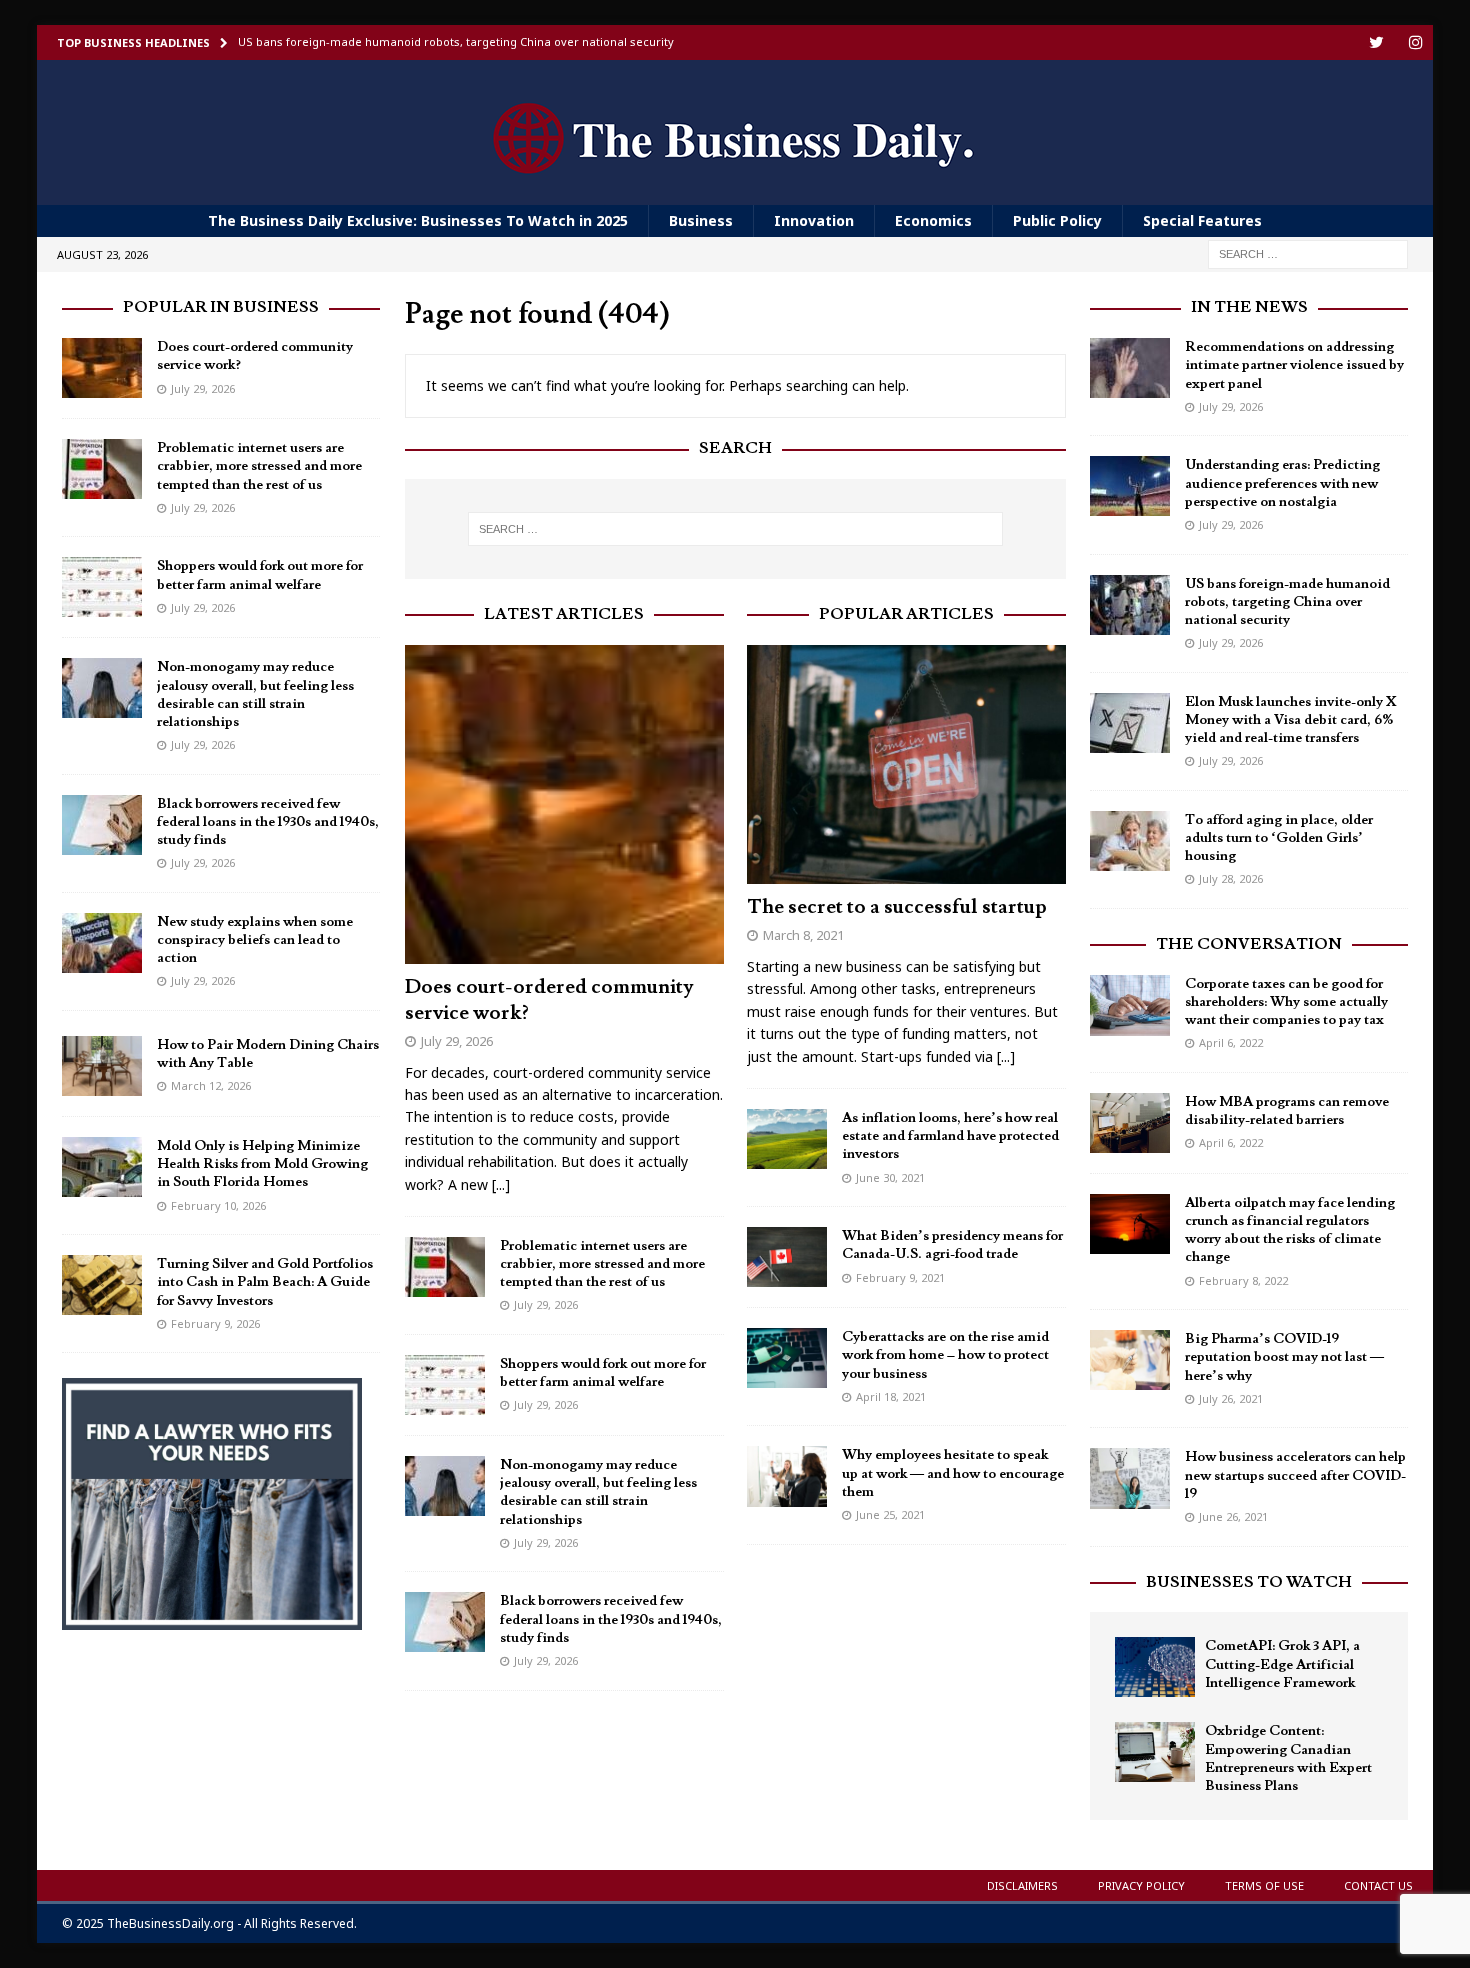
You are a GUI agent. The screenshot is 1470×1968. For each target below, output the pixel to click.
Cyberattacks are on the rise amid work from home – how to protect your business (945, 1355)
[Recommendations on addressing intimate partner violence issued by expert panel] (1130, 368)
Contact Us (1378, 1885)
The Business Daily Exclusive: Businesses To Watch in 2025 (418, 220)
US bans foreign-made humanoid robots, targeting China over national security (1287, 602)
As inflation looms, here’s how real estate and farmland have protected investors (950, 1136)
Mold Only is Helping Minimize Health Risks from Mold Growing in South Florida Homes (262, 1164)
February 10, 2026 (218, 1205)
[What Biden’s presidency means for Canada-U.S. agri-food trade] (787, 1257)
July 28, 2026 (1231, 878)
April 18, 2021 (891, 1396)
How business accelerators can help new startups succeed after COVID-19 (1295, 1475)
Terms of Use (1264, 1885)
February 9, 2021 (900, 1277)
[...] (501, 1184)
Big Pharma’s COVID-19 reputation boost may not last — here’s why (1284, 1357)
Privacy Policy (1141, 1885)
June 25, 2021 (890, 1514)
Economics (933, 220)
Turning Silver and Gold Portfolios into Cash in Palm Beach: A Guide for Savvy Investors (265, 1282)
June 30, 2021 (890, 1177)
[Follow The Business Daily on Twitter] (1376, 42)
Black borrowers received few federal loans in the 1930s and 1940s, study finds (611, 1619)
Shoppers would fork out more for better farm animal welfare (603, 1373)
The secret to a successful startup (897, 907)
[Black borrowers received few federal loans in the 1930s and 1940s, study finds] (445, 1622)
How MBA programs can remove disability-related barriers (1287, 1111)
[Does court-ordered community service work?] (564, 804)
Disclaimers (1022, 1885)
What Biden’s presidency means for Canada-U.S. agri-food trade (952, 1245)
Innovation (814, 220)
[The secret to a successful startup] (906, 764)
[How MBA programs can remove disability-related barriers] (1130, 1123)
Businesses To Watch (1249, 1582)
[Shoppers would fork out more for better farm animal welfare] (445, 1385)
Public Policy (1057, 220)
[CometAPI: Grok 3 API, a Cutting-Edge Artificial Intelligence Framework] (1155, 1667)
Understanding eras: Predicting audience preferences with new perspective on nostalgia (1282, 483)
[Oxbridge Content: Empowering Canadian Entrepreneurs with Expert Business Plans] (1155, 1752)
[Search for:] (1308, 253)
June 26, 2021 (1233, 1516)
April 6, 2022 (1231, 1042)
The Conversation (1249, 944)
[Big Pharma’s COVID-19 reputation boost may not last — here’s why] (1130, 1360)
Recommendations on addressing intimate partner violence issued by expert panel (1294, 365)
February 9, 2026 (215, 1323)
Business (701, 220)
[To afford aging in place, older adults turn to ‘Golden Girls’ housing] (1130, 841)
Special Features (1202, 220)
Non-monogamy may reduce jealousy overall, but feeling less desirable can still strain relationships (598, 1492)
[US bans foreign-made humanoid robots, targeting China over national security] (1130, 605)
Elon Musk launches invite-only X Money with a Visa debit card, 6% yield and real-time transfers (1291, 720)
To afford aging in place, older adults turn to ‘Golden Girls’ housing (1279, 838)
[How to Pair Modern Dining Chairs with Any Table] (102, 1066)
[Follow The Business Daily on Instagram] (1415, 42)
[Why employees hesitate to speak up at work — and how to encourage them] (787, 1476)
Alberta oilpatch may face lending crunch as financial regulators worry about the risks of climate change (1290, 1230)
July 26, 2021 (1231, 1398)
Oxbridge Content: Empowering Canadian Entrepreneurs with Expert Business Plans (1288, 1758)
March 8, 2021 (803, 935)
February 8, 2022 (1243, 1280)
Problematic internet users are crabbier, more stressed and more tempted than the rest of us (602, 1264)
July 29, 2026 (457, 1041)
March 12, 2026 (211, 1085)
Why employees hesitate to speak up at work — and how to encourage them (953, 1473)
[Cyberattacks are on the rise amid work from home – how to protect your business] (787, 1358)
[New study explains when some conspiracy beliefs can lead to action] (102, 943)
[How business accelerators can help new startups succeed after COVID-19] (1130, 1478)
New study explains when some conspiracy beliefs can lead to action (255, 940)
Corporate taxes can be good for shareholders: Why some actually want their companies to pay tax (1286, 1002)
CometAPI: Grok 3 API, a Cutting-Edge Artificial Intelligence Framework (1282, 1664)
